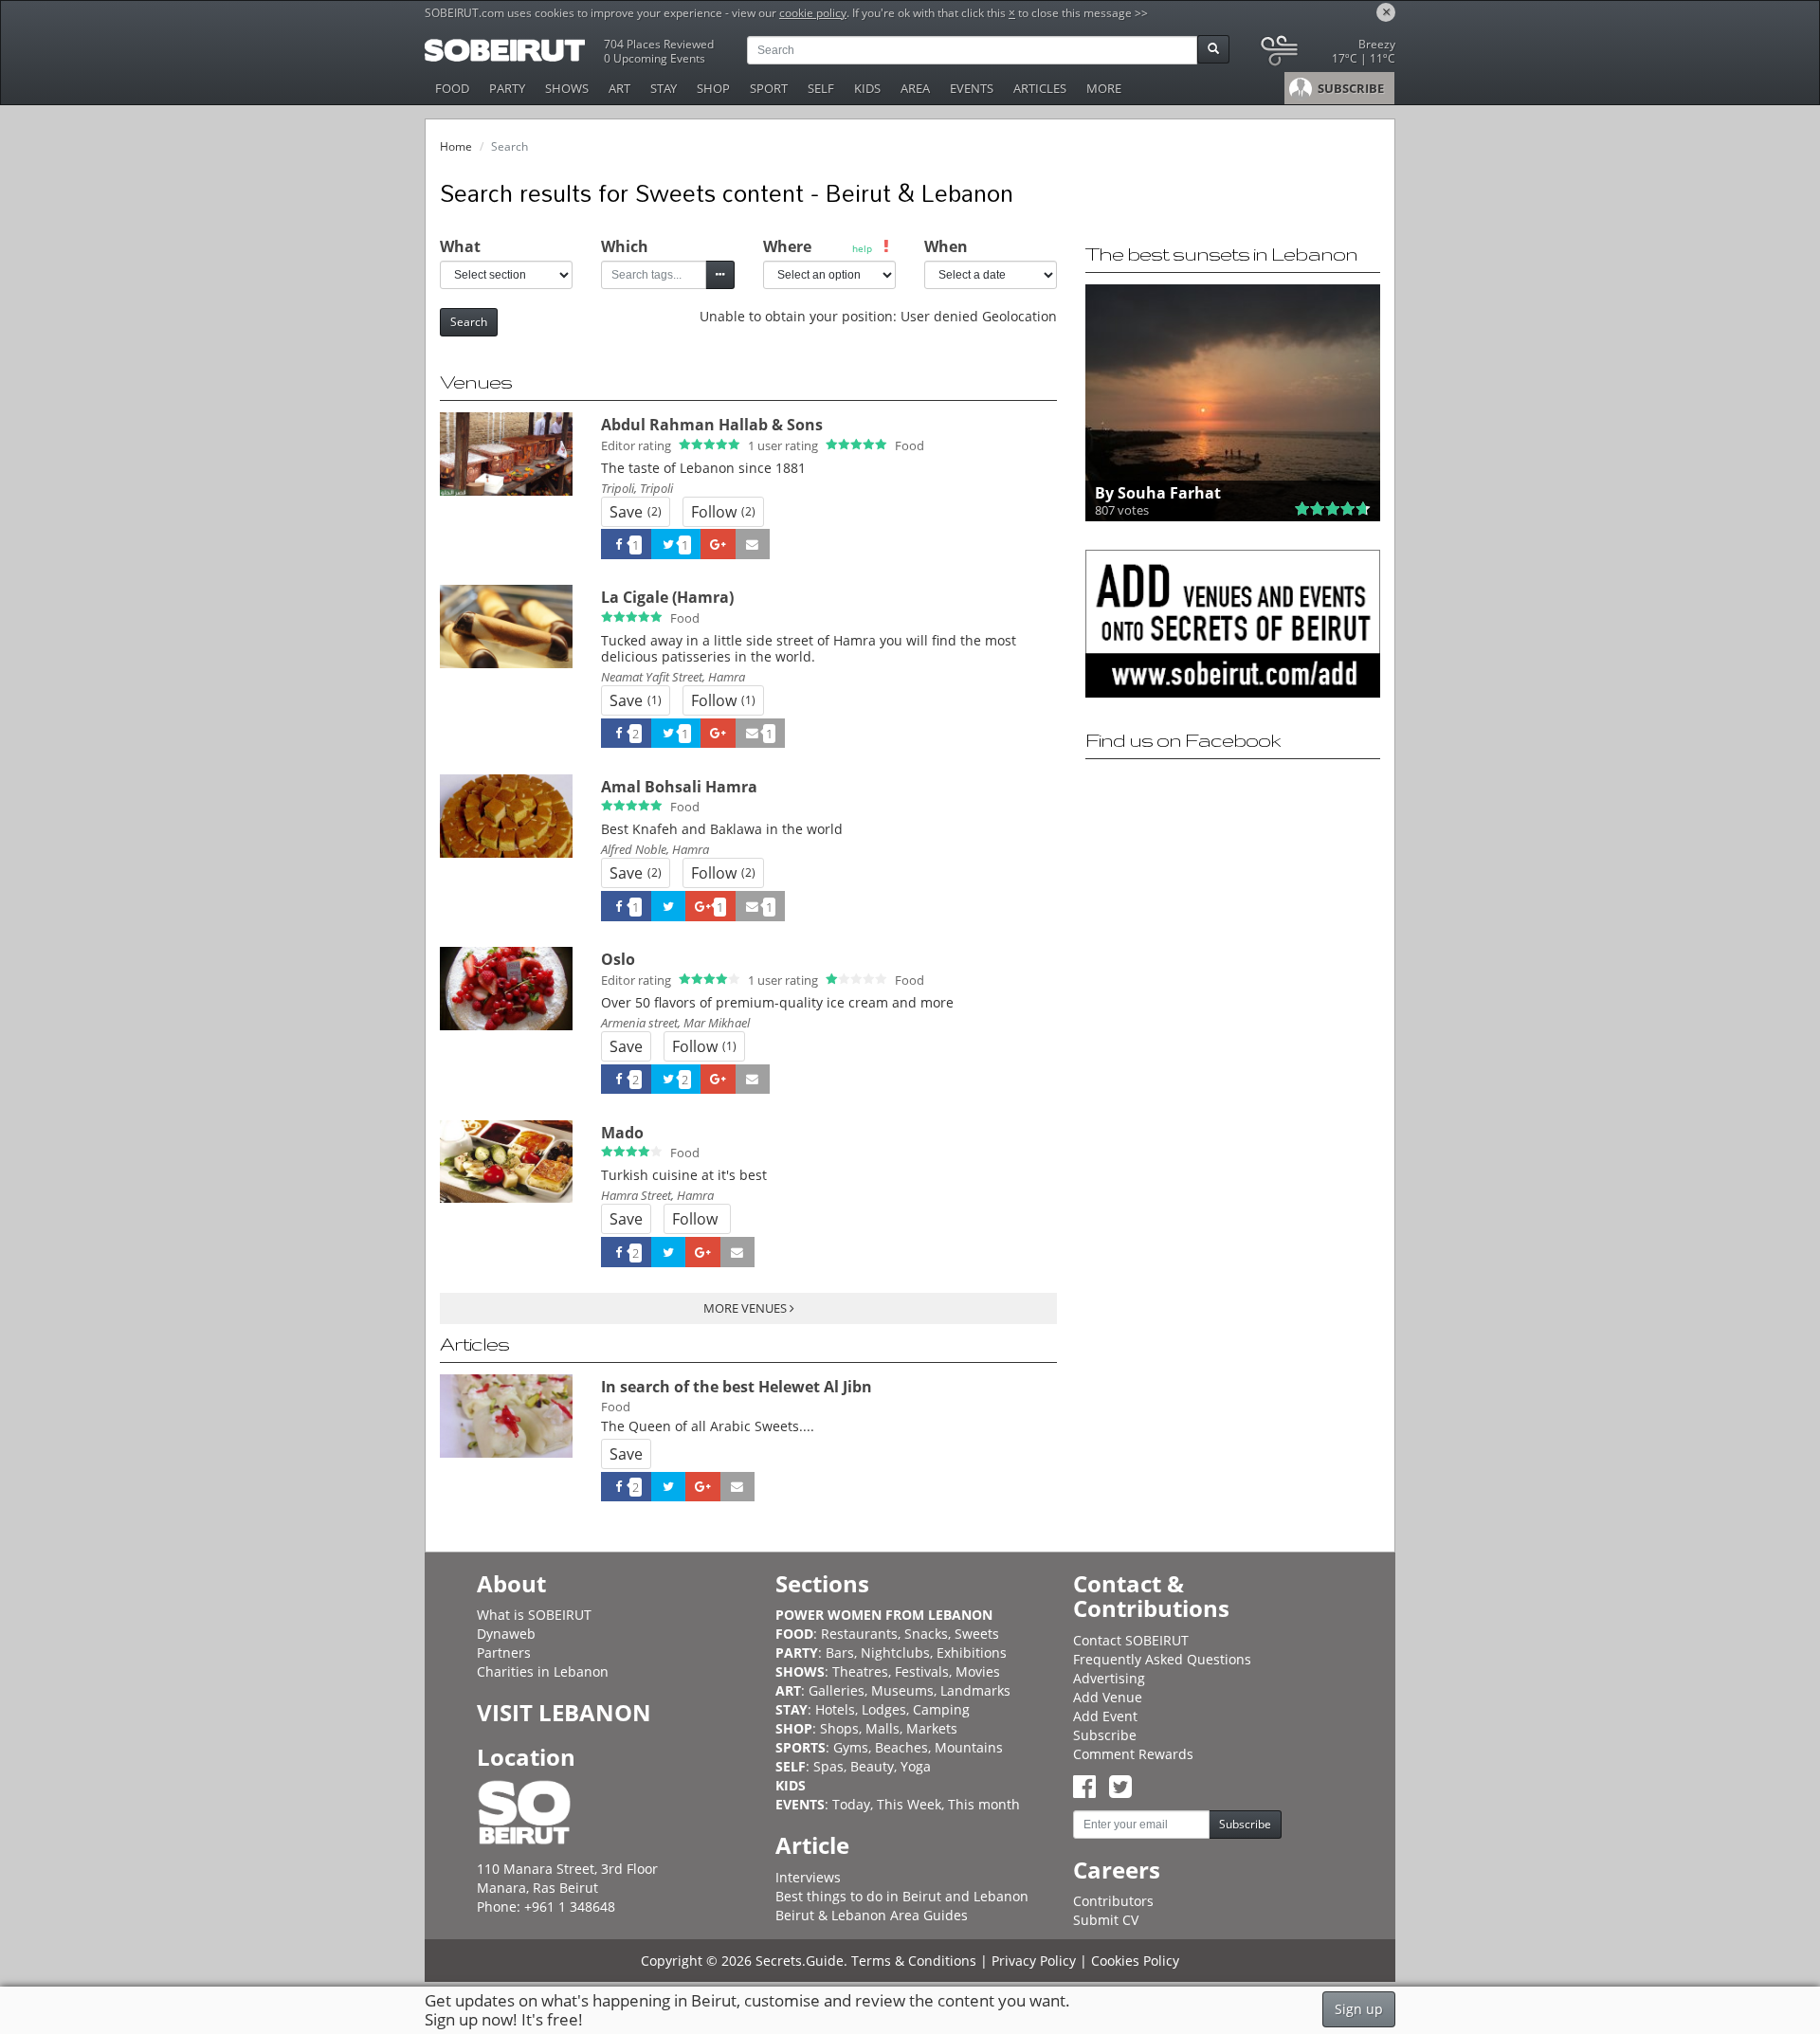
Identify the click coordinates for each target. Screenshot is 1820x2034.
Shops (839, 1728)
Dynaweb (506, 1634)
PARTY (507, 88)
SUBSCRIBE (1349, 88)
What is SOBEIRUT (534, 1615)
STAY (664, 88)
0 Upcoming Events (655, 58)
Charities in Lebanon (543, 1671)
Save (636, 512)
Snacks (926, 1634)
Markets (932, 1728)
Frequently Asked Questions (1162, 1659)
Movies (978, 1671)
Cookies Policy (1135, 1961)
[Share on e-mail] (753, 544)
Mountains (969, 1747)
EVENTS (972, 88)
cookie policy (813, 13)
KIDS (867, 88)
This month (984, 1804)
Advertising (1109, 1678)
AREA (915, 88)
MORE (1104, 88)
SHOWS (567, 88)
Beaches (901, 1747)
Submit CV (1106, 1920)
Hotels (835, 1709)
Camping (941, 1709)
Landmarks (975, 1690)
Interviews (808, 1877)
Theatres (860, 1671)
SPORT (769, 88)
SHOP (713, 88)
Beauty (872, 1766)
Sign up (1359, 2009)
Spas (828, 1766)
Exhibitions (972, 1653)
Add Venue (1108, 1697)
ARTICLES (1040, 88)
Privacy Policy (1034, 1961)
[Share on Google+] (718, 544)
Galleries (837, 1690)
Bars (840, 1653)
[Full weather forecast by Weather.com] (1327, 54)
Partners (504, 1653)
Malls (883, 1728)
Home (456, 146)
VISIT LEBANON (564, 1712)
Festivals (922, 1671)
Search (469, 322)
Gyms (851, 1747)
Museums (902, 1690)
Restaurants (859, 1634)
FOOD (452, 88)
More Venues (746, 1308)
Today (851, 1804)
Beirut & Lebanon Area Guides (872, 1915)
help (862, 248)
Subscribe (1105, 1735)
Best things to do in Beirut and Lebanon (902, 1896)
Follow (723, 512)
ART (619, 88)
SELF (821, 88)
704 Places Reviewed (659, 44)
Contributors (1113, 1901)
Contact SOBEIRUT (1131, 1640)
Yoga (916, 1766)
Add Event (1105, 1716)
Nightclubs (895, 1653)
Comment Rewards (1133, 1754)
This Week (909, 1804)
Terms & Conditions (914, 1961)
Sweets (977, 1634)
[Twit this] (668, 906)
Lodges (884, 1709)
